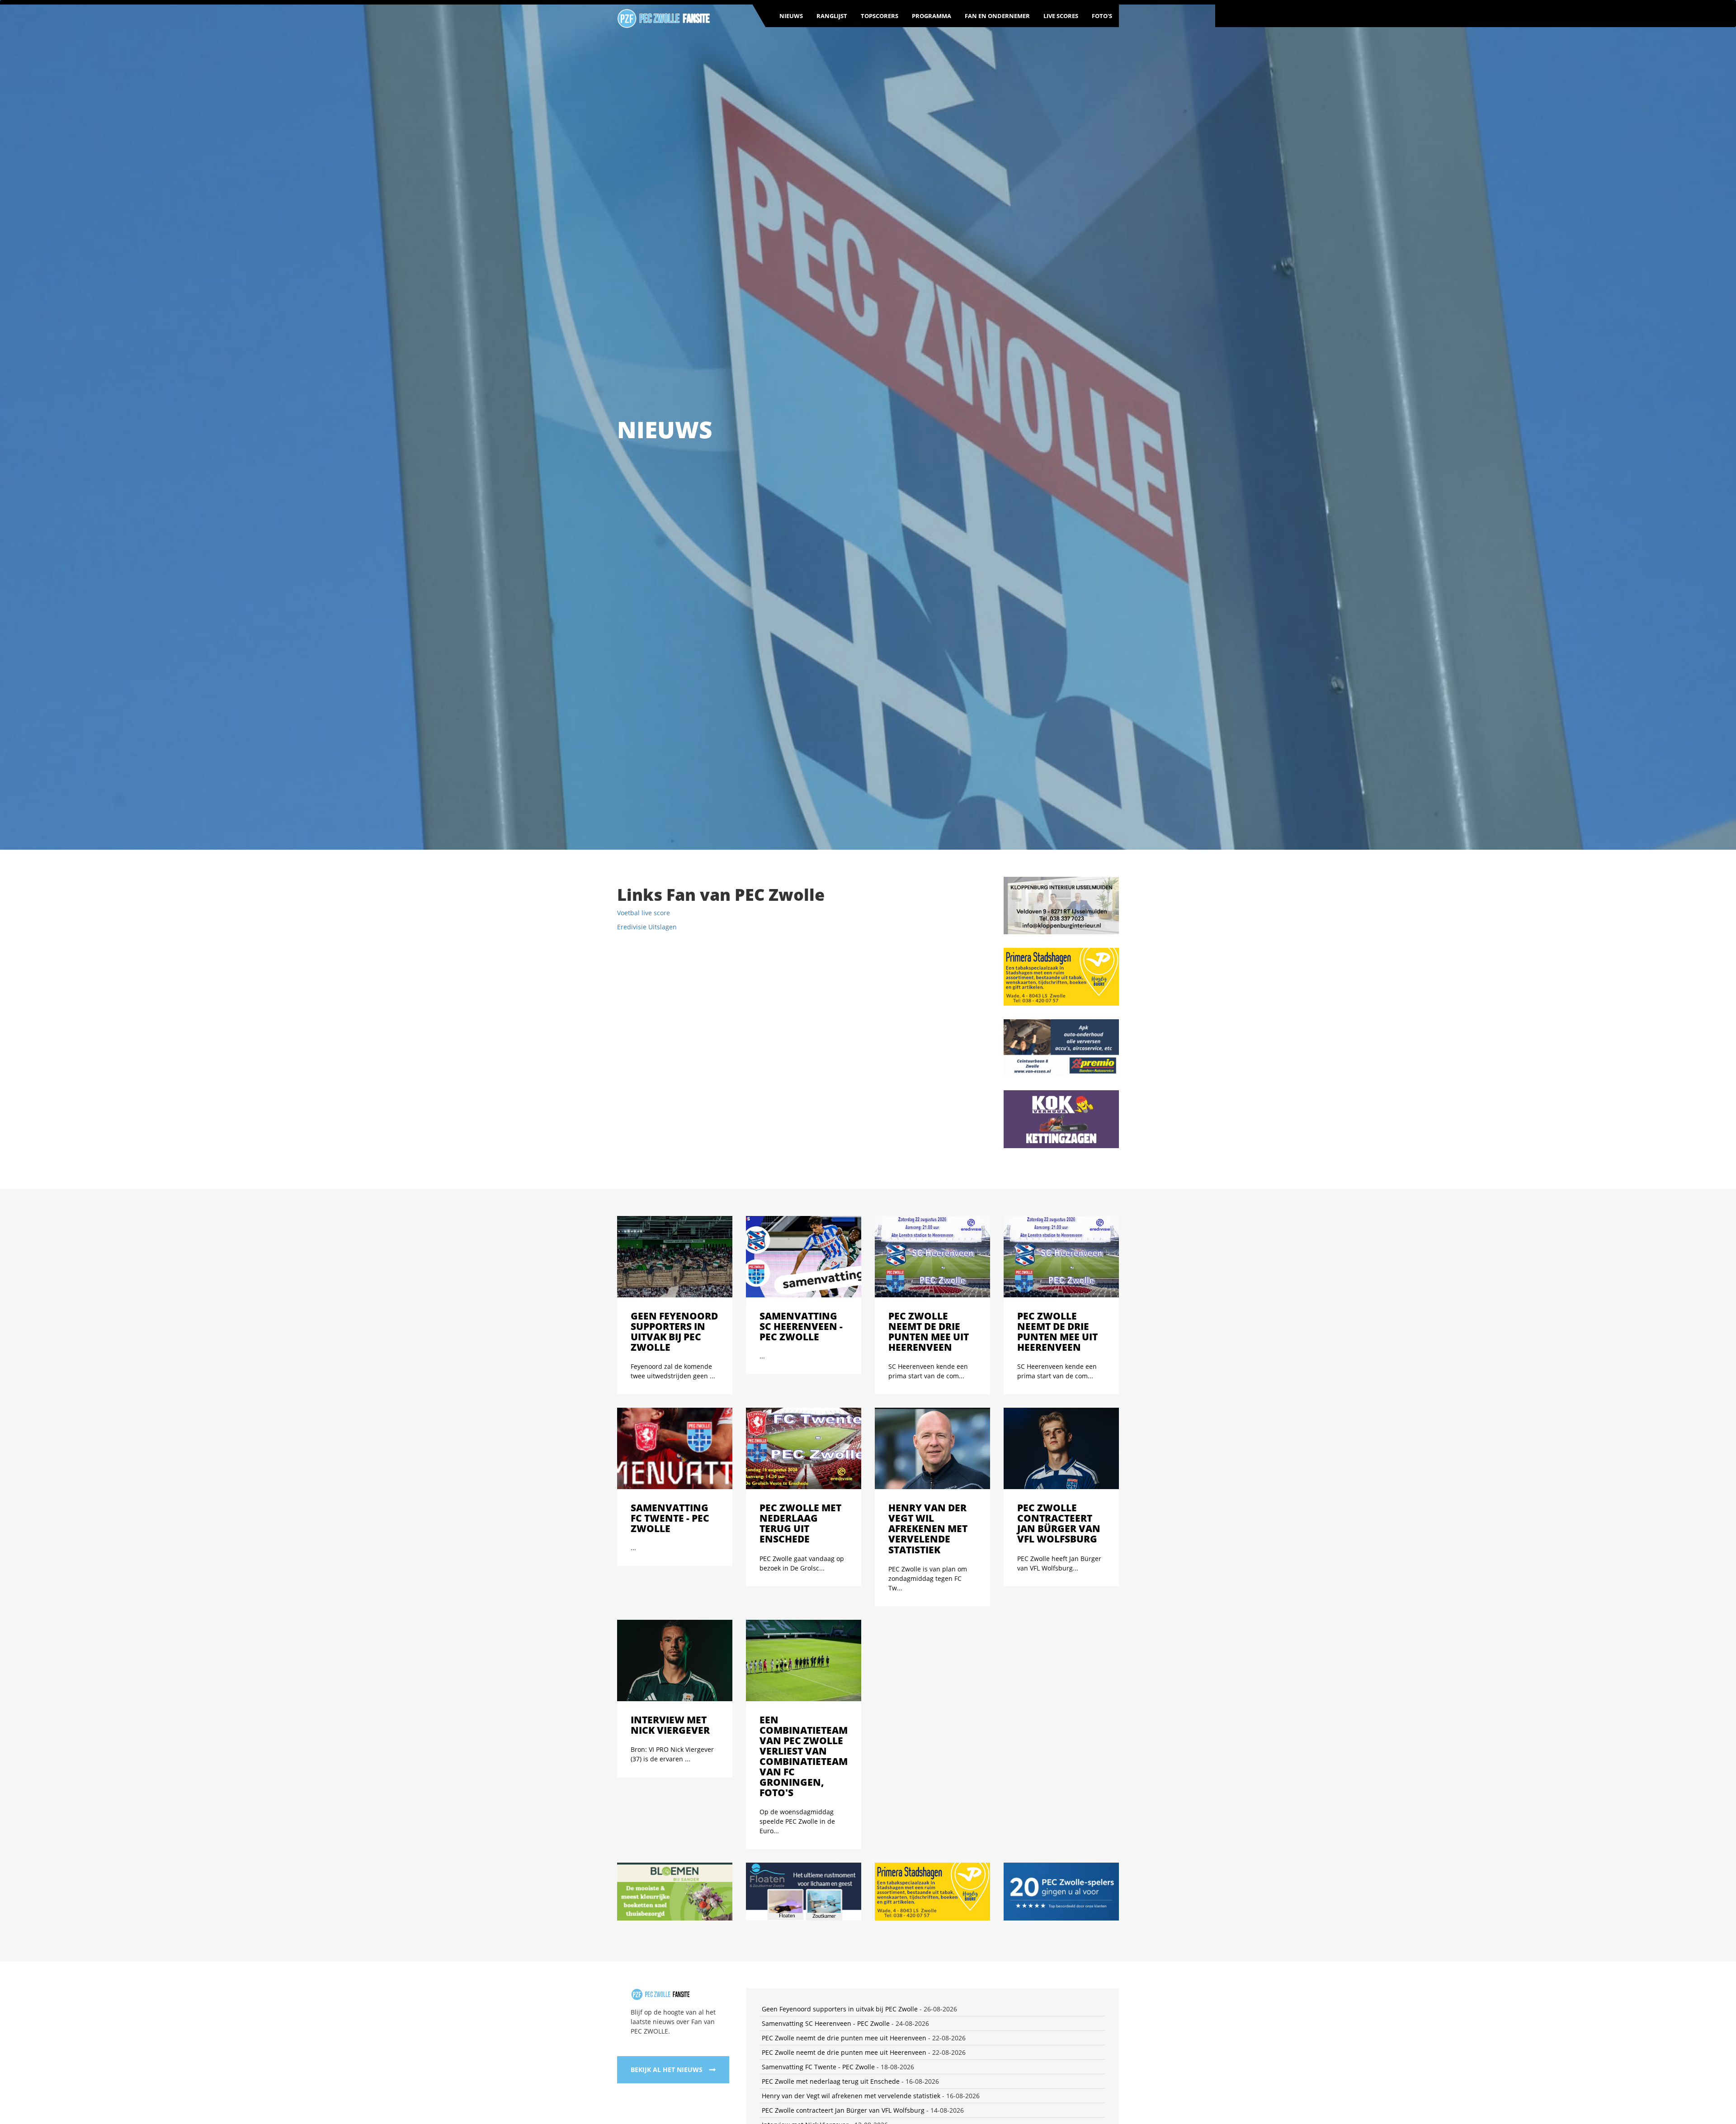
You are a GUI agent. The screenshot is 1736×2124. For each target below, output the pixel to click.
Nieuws (791, 16)
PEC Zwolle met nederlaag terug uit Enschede (831, 1808)
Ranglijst (832, 16)
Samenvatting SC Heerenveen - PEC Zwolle (826, 1750)
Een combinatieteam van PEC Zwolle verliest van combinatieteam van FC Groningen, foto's (898, 1866)
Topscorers (880, 16)
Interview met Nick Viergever (805, 1851)
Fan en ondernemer (997, 16)
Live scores (1061, 16)
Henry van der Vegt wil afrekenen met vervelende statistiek (851, 1822)
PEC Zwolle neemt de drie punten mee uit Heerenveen (844, 1764)
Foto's (1102, 16)
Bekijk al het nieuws (667, 1796)
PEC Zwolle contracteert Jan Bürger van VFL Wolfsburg (843, 1837)
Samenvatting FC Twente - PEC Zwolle (818, 1793)
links (1112, 1945)
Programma (932, 16)
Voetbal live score (644, 913)
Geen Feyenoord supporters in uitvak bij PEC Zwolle (840, 1735)
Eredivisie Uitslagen (647, 927)
